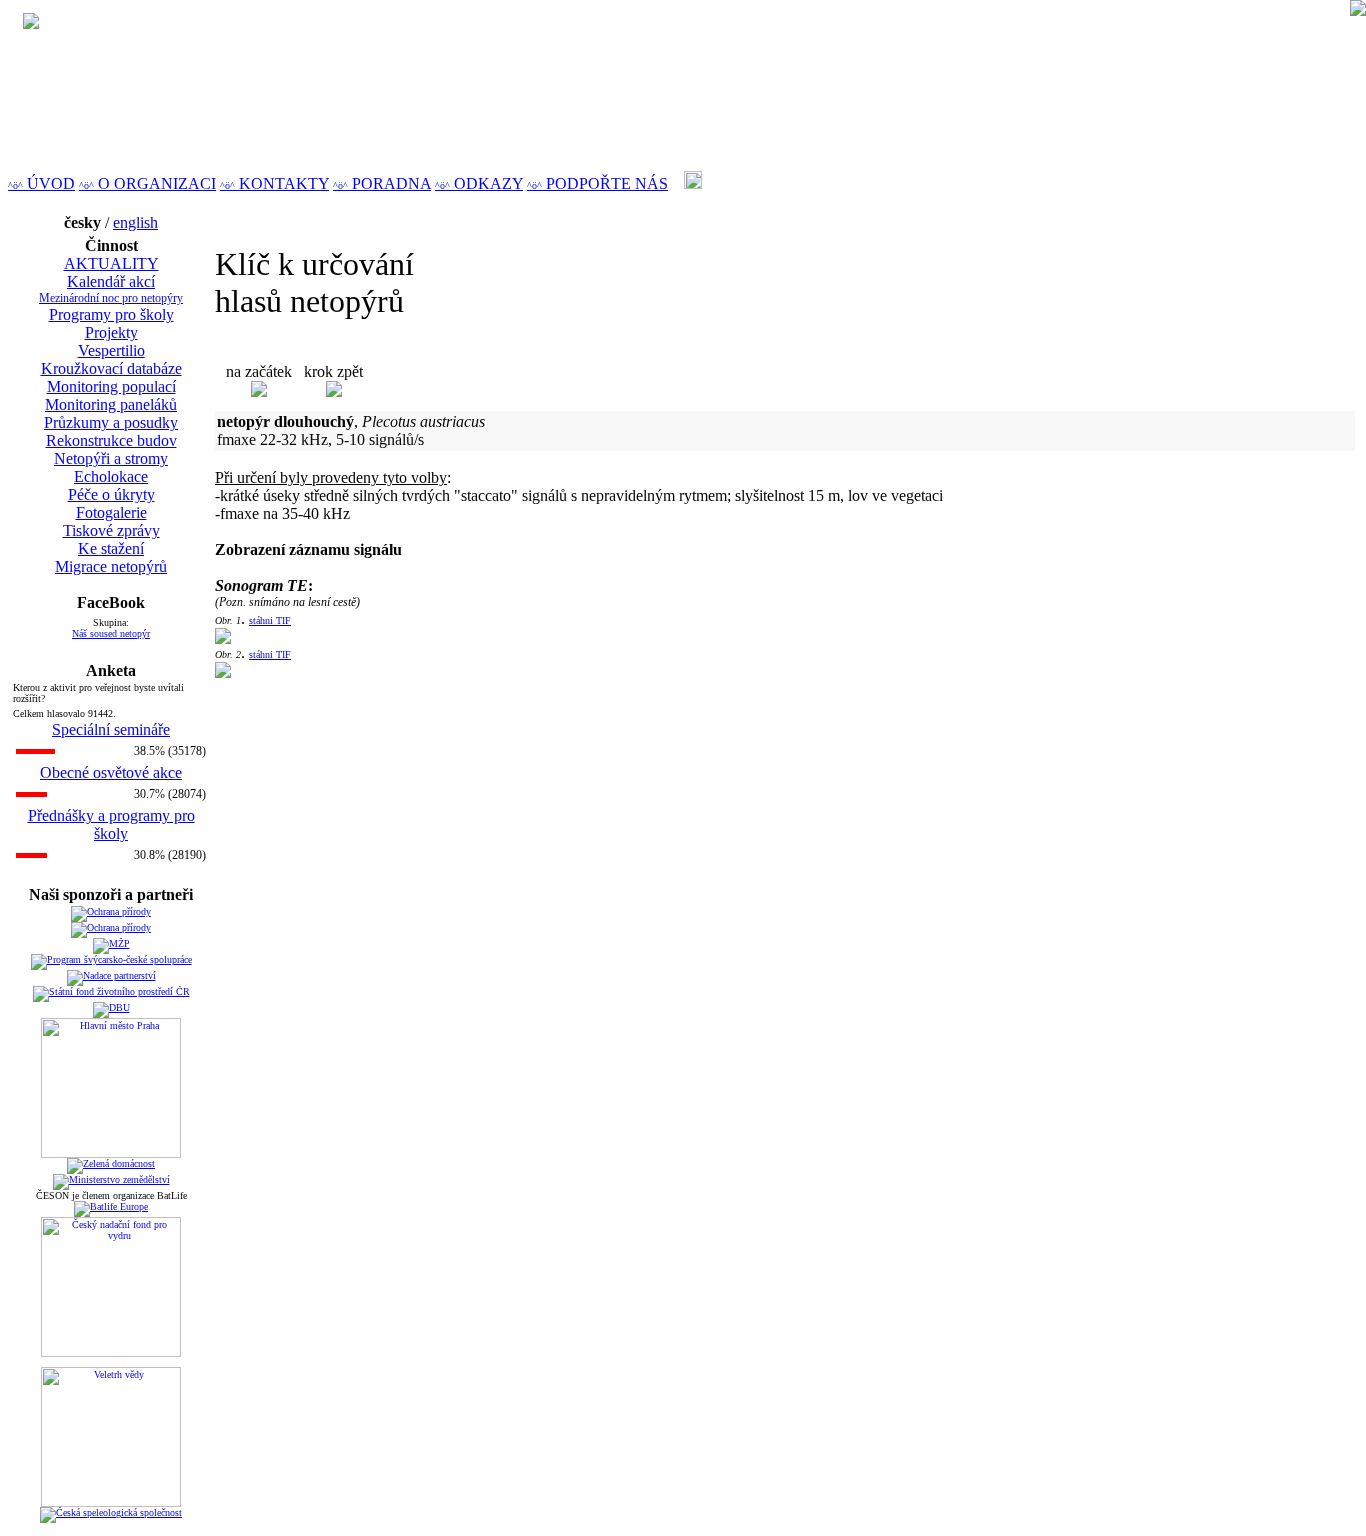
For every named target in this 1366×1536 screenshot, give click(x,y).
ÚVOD (41, 183)
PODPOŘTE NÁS (597, 183)
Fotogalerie (111, 512)
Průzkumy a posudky (111, 422)
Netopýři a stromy (111, 458)
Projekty (111, 332)
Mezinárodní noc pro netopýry (111, 298)
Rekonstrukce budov (111, 440)
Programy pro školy (111, 314)
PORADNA (382, 183)
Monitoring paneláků (111, 404)
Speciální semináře (111, 729)
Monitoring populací (111, 386)
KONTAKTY (274, 183)
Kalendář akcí (111, 281)
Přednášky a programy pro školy (111, 824)
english (135, 222)
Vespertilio (111, 350)
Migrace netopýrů (111, 566)
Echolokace (111, 476)
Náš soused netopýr (111, 633)
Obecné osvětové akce (111, 772)
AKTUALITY (111, 263)
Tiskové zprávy (111, 530)
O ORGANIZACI (147, 183)
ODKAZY (479, 183)
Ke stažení (111, 548)
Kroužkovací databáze (111, 368)
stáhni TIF (270, 620)
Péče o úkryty (111, 494)
